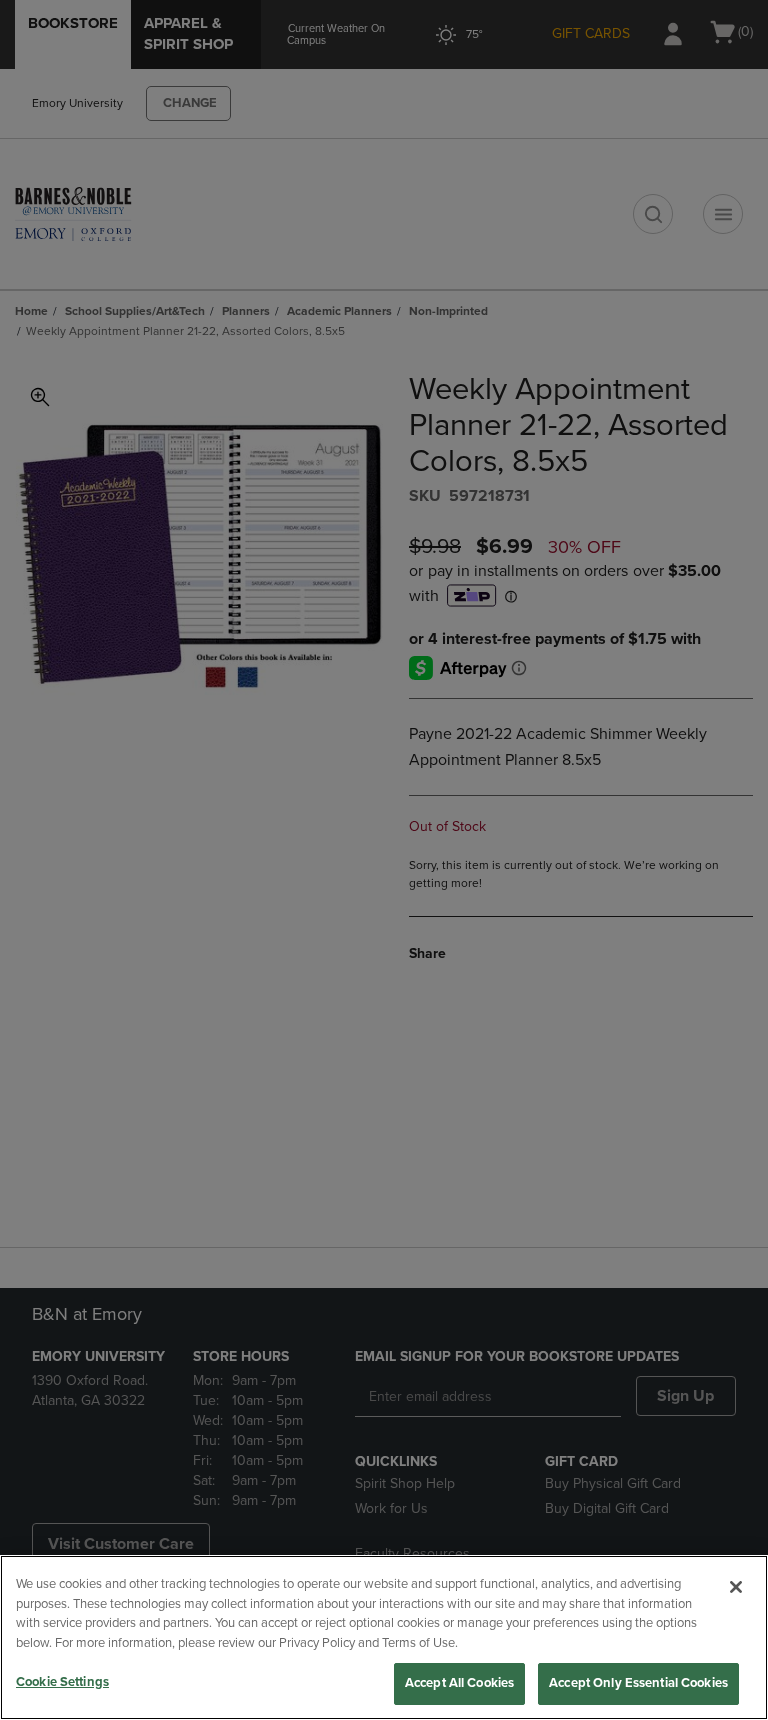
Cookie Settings (62, 1682)
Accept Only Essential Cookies (638, 1683)
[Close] (736, 1587)
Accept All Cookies (459, 1683)
